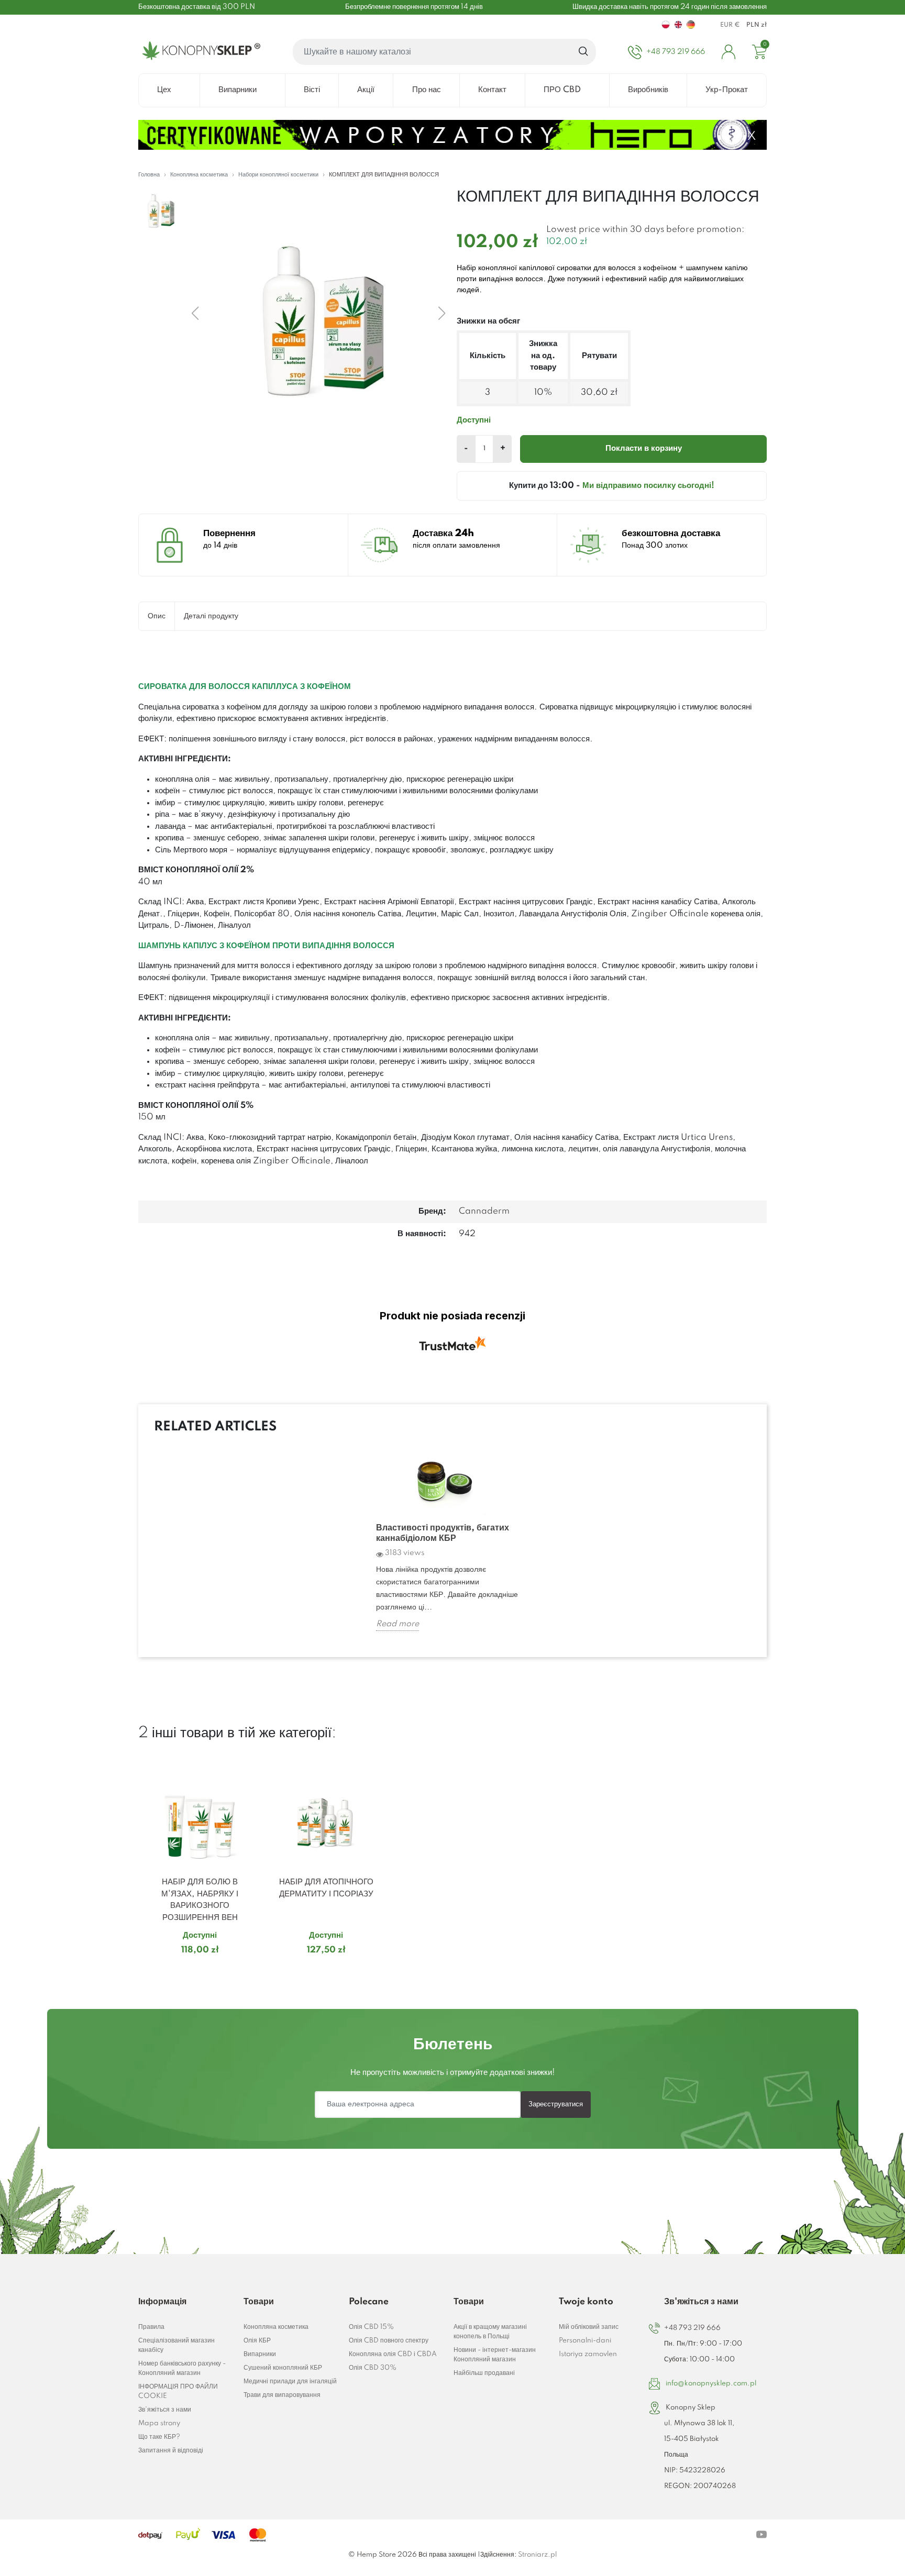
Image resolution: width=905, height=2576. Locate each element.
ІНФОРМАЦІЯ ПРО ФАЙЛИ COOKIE (178, 2391)
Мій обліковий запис (589, 2327)
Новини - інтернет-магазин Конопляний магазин (495, 2355)
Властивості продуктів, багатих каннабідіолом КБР (443, 1533)
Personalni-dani (585, 2341)
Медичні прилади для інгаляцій (290, 2381)
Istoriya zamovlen (588, 2354)
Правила (151, 2327)
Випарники (260, 2354)
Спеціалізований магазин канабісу (176, 2345)
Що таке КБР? (159, 2437)
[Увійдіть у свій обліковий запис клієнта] (729, 52)
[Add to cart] (248, 1971)
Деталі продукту (211, 616)
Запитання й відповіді (171, 2451)
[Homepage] (199, 52)
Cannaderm (484, 1211)
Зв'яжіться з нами (165, 2410)
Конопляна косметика (276, 2327)
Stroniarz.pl (537, 2555)
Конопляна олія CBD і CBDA (393, 2354)
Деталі (187, 1970)
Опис (157, 616)
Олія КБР (257, 2341)
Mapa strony (159, 2423)
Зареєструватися (556, 2104)
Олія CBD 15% (371, 2327)
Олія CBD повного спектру (389, 2341)
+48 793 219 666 (692, 2328)
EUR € (730, 25)
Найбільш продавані (484, 2373)
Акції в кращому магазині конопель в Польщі (490, 2332)
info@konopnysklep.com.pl (711, 2384)
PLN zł (757, 25)
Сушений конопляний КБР (283, 2368)
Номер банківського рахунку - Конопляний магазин (182, 2368)
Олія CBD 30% (373, 2368)
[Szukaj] (584, 52)
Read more (398, 1624)
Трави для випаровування (282, 2395)
